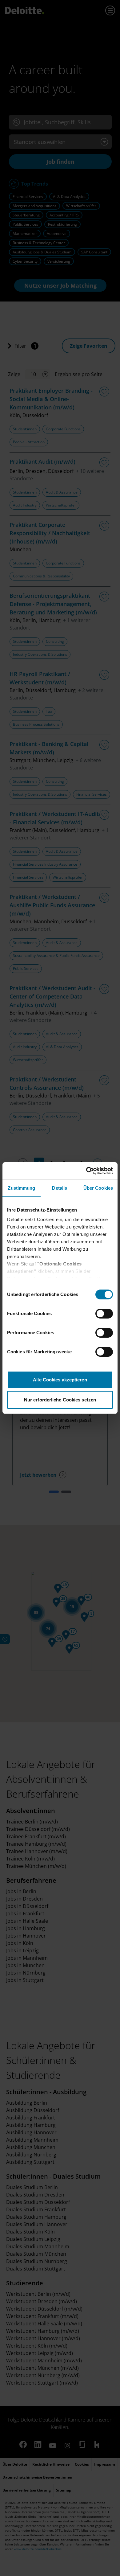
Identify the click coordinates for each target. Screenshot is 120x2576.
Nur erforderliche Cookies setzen (60, 1400)
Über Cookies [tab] (98, 1188)
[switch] (104, 1314)
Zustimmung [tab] (21, 1188)
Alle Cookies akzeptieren (60, 1380)
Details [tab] (60, 1188)
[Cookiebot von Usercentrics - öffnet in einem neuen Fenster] (86, 1171)
